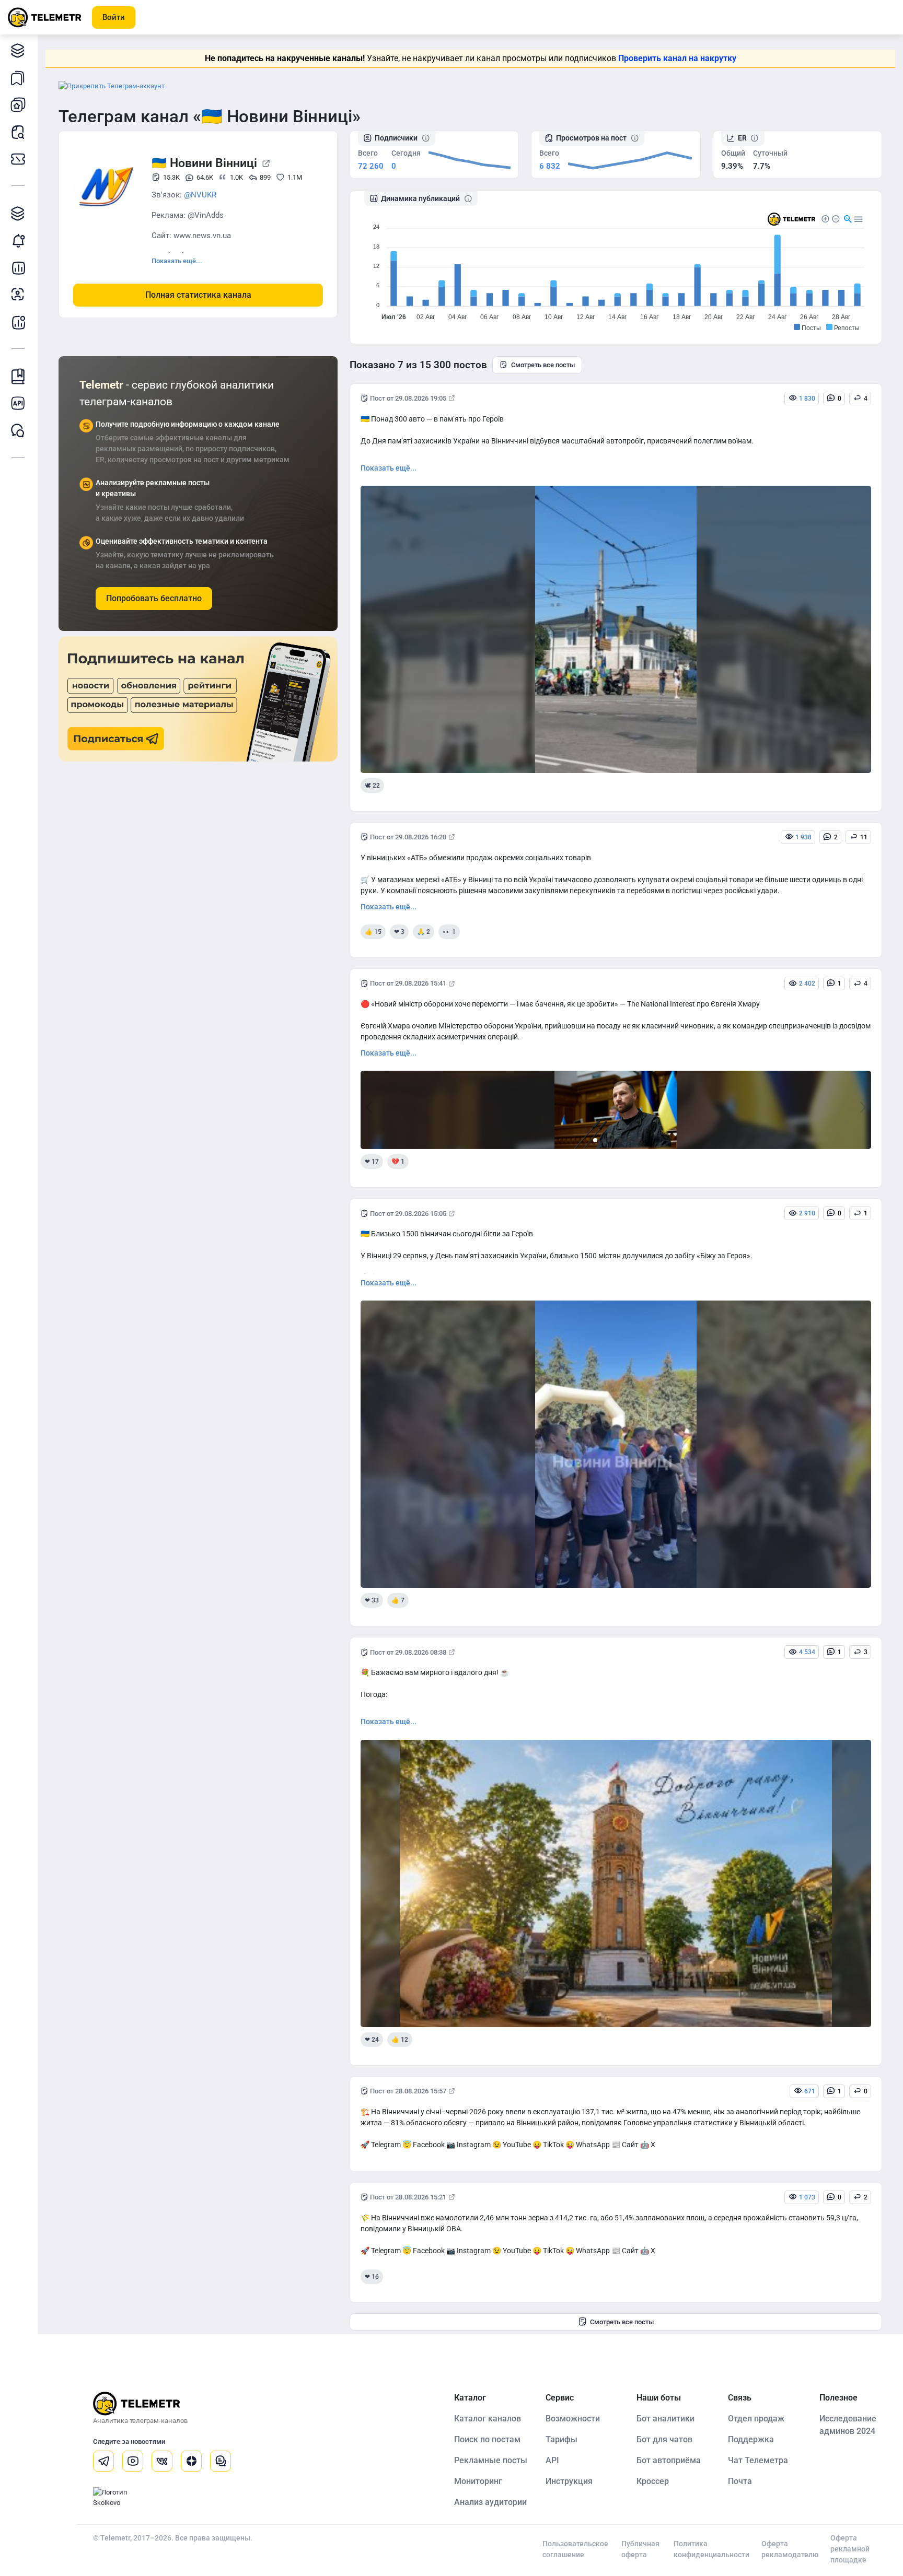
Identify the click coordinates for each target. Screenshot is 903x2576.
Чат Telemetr (18, 430)
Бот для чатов (664, 2439)
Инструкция (569, 2481)
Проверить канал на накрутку (677, 58)
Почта (740, 2481)
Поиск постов (18, 132)
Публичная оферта (640, 2549)
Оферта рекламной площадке (850, 2549)
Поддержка (751, 2439)
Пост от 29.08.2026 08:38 (408, 1652)
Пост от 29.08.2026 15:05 (408, 1214)
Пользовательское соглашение (575, 2549)
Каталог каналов (18, 50)
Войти (114, 17)
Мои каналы (18, 104)
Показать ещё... (177, 261)
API (552, 2460)
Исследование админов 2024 (848, 2425)
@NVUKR (200, 195)
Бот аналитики (18, 322)
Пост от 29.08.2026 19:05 (408, 398)
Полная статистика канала (198, 295)
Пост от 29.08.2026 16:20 (408, 837)
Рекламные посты (491, 2460)
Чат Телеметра (758, 2460)
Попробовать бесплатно (154, 598)
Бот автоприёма (669, 2460)
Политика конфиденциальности (711, 2549)
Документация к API (18, 403)
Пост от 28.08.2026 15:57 (408, 2091)
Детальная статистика (18, 267)
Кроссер (653, 2481)
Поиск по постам (487, 2439)
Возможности (573, 2419)
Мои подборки (18, 77)
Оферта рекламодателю (790, 2549)
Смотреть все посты (543, 365)
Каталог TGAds (18, 213)
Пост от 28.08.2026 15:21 (408, 2197)
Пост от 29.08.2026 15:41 (408, 983)
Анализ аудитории (18, 295)
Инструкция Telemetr (18, 376)
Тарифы (18, 159)
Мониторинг (18, 240)
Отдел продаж (756, 2419)
